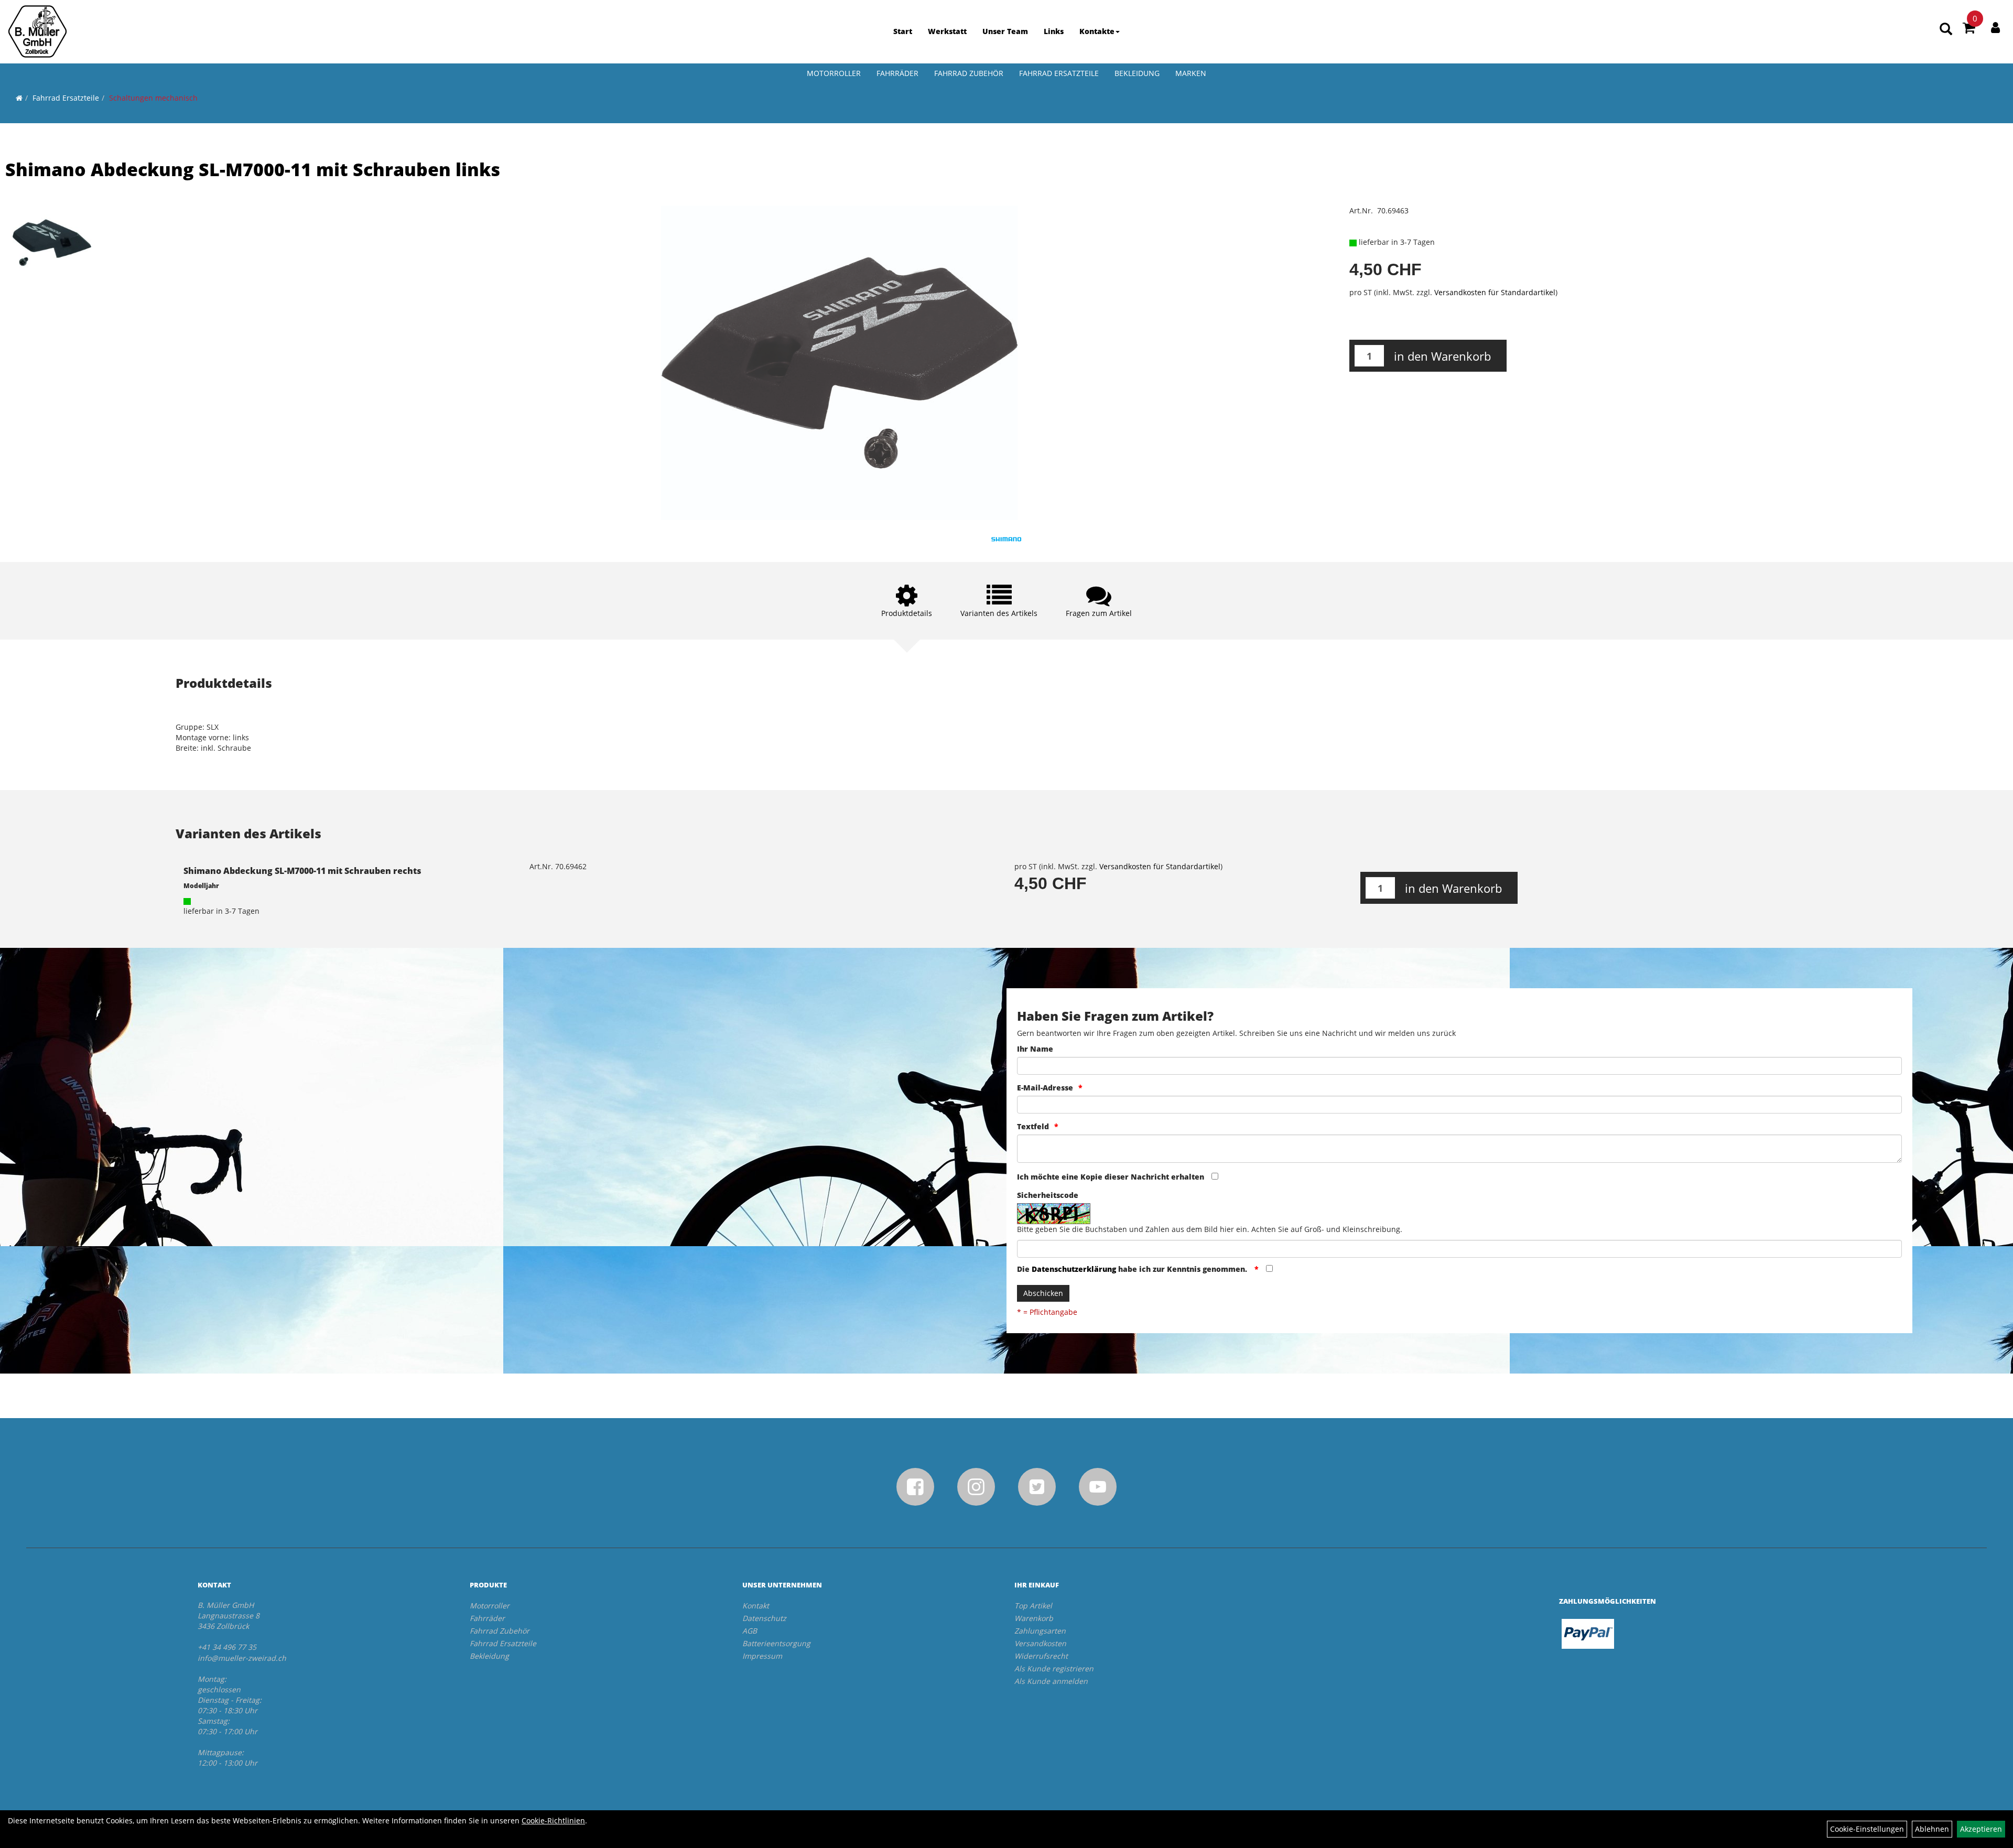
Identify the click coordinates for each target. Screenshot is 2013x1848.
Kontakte (1097, 31)
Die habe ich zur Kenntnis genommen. (1133, 1269)
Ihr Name (1035, 1049)
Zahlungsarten (1040, 1631)
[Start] (19, 98)
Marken (1191, 73)
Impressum (762, 1656)
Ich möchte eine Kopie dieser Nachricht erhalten (1111, 1177)
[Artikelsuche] (1946, 30)
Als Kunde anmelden (1051, 1681)
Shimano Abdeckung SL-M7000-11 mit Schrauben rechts (302, 871)
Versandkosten (1040, 1643)
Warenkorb (1034, 1618)
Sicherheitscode (1048, 1195)
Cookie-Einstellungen (1867, 1829)
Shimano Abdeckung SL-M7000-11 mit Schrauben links (253, 169)
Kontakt (756, 1606)
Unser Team (1005, 31)
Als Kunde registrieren (1054, 1668)
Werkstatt (947, 31)
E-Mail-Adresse (1045, 1088)
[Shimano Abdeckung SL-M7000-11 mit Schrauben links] (52, 243)
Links (1054, 31)
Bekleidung (1137, 73)
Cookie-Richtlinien (553, 1820)
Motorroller (834, 73)
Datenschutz (764, 1618)
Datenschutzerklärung (1074, 1269)
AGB (750, 1631)
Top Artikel (1033, 1606)
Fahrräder (897, 73)
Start (903, 31)
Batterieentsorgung (776, 1643)
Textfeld (1033, 1126)
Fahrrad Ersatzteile (1059, 73)
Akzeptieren (1981, 1829)
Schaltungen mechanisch (153, 98)
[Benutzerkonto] (1995, 27)
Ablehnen (1932, 1829)
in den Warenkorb (1442, 356)
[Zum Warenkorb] (1969, 29)
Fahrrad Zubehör (969, 73)
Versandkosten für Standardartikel (1495, 292)
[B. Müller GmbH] (37, 31)
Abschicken (1043, 1293)
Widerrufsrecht (1041, 1656)
